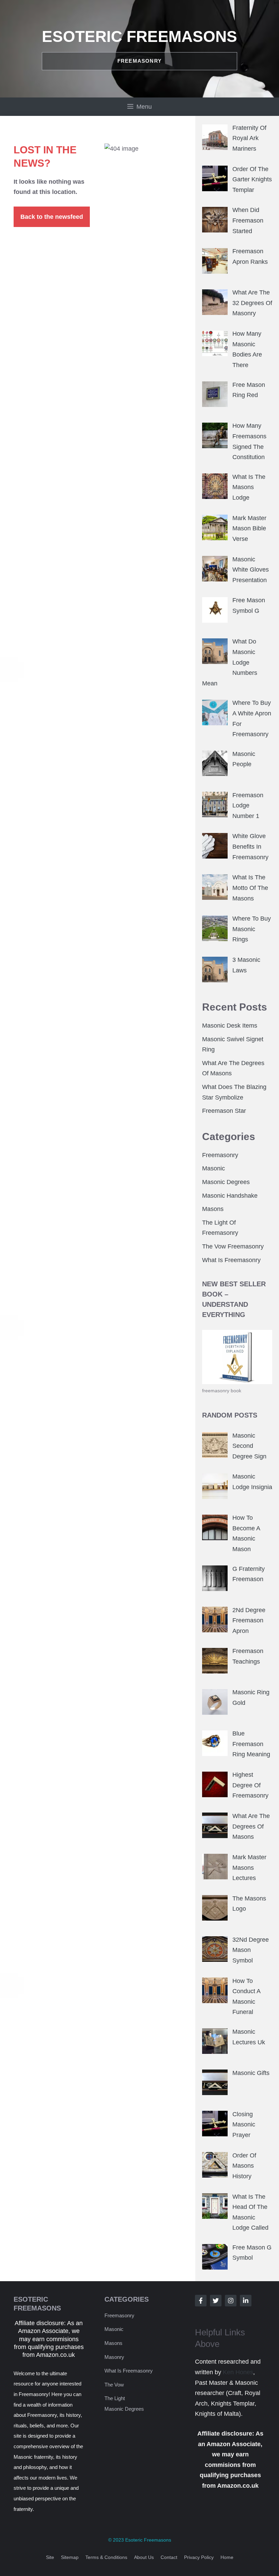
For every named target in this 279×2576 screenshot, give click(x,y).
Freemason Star (224, 1111)
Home (227, 2557)
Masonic (214, 1168)
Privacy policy (199, 2557)
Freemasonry (220, 1155)
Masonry (114, 2357)
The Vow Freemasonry (233, 1246)
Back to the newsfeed (52, 217)
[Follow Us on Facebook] (201, 2301)
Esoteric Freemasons (139, 36)
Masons (213, 1209)
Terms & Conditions (106, 2557)
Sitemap (70, 2557)
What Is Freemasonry (231, 1260)
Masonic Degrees (226, 1182)
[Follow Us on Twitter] (216, 2301)
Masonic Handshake (230, 1196)
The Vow (114, 2385)
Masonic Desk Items (230, 1026)
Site (50, 2557)
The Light (115, 2398)
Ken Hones (238, 2372)
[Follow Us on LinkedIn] (246, 2301)
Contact (169, 2557)
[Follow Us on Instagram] (231, 2301)
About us (144, 2557)
